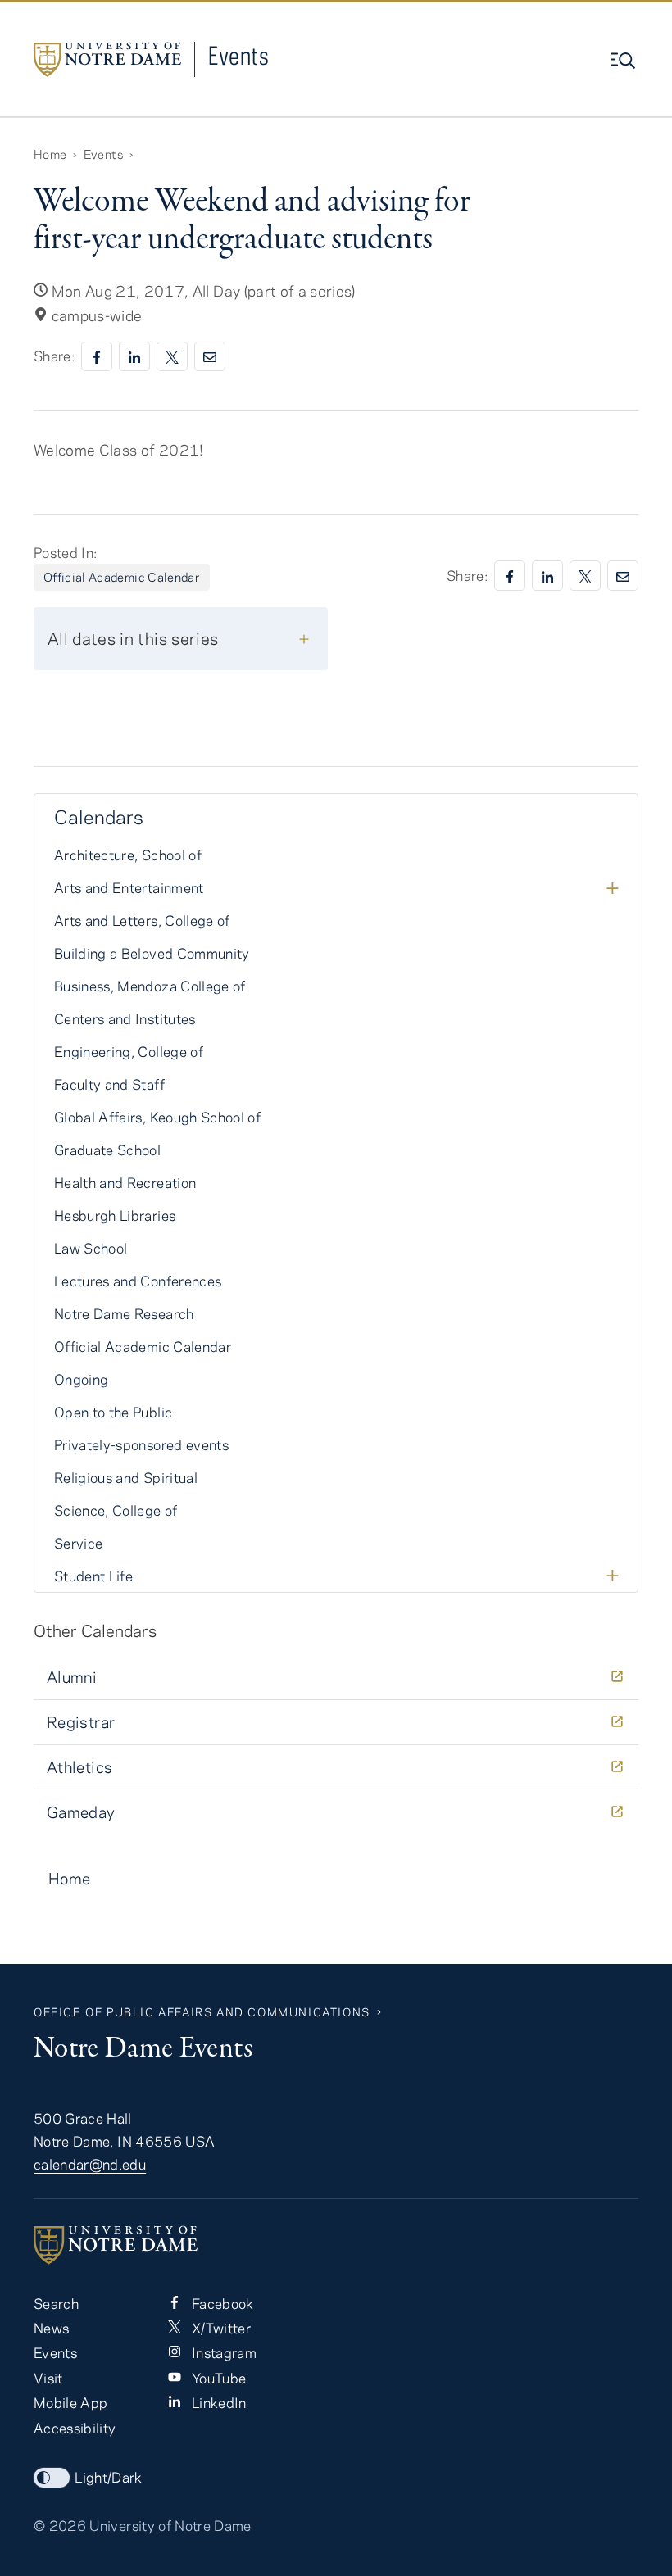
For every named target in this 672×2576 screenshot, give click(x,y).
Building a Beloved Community (152, 953)
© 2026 (60, 2525)
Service (78, 1543)
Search (56, 2303)
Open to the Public (113, 1412)
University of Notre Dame (170, 2525)
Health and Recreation (125, 1182)
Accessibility (75, 2428)
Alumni (72, 1677)
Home (50, 154)
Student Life (93, 1576)
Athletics (79, 1767)
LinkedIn (217, 2402)
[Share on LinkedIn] (134, 357)
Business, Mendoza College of (150, 986)
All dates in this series (133, 638)
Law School (91, 1248)
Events (238, 55)
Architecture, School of (128, 855)
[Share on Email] (210, 357)
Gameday (81, 1812)
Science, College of (116, 1510)
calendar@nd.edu (90, 2164)
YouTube (217, 2378)
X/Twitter (219, 2328)
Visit (48, 2378)
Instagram (222, 2352)
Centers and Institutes (125, 1018)
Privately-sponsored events (141, 1444)
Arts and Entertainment (129, 887)
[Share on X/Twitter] (172, 357)
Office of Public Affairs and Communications (202, 2012)
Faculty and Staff (109, 1084)
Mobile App (70, 2402)
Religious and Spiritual (126, 1477)
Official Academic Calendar (122, 577)
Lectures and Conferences (138, 1281)
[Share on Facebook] (97, 357)
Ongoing (81, 1379)
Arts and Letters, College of (142, 920)
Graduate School (107, 1150)
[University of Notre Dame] (336, 2245)
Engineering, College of (129, 1051)
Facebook (220, 2303)
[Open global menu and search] (624, 61)
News (51, 2328)
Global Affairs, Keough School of (157, 1117)
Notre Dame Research (124, 1313)
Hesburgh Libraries (115, 1215)
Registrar (81, 1722)
